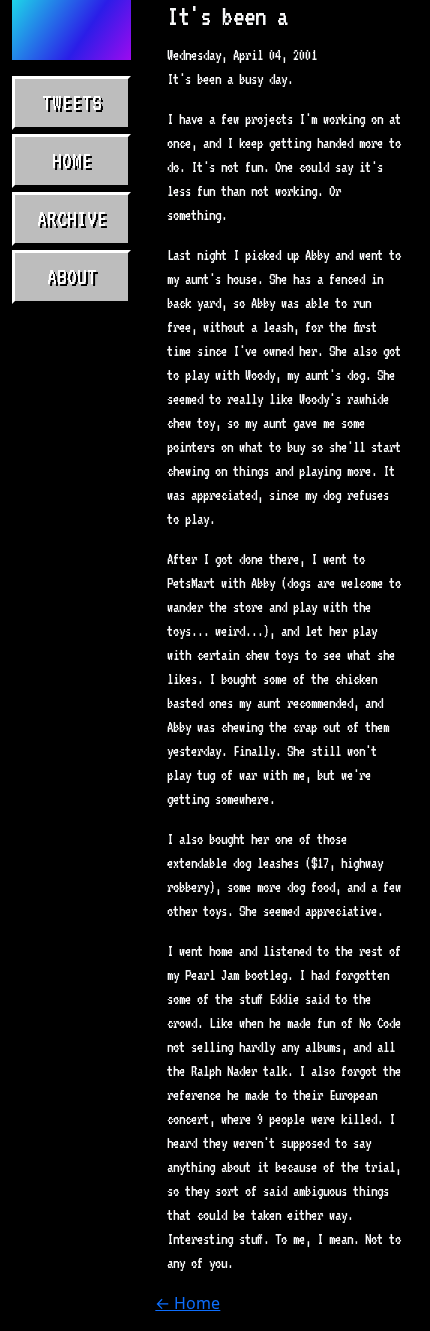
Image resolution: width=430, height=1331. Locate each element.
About (72, 277)
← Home (187, 1303)
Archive (72, 219)
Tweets (72, 103)
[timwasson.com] (71, 30)
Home (72, 161)
